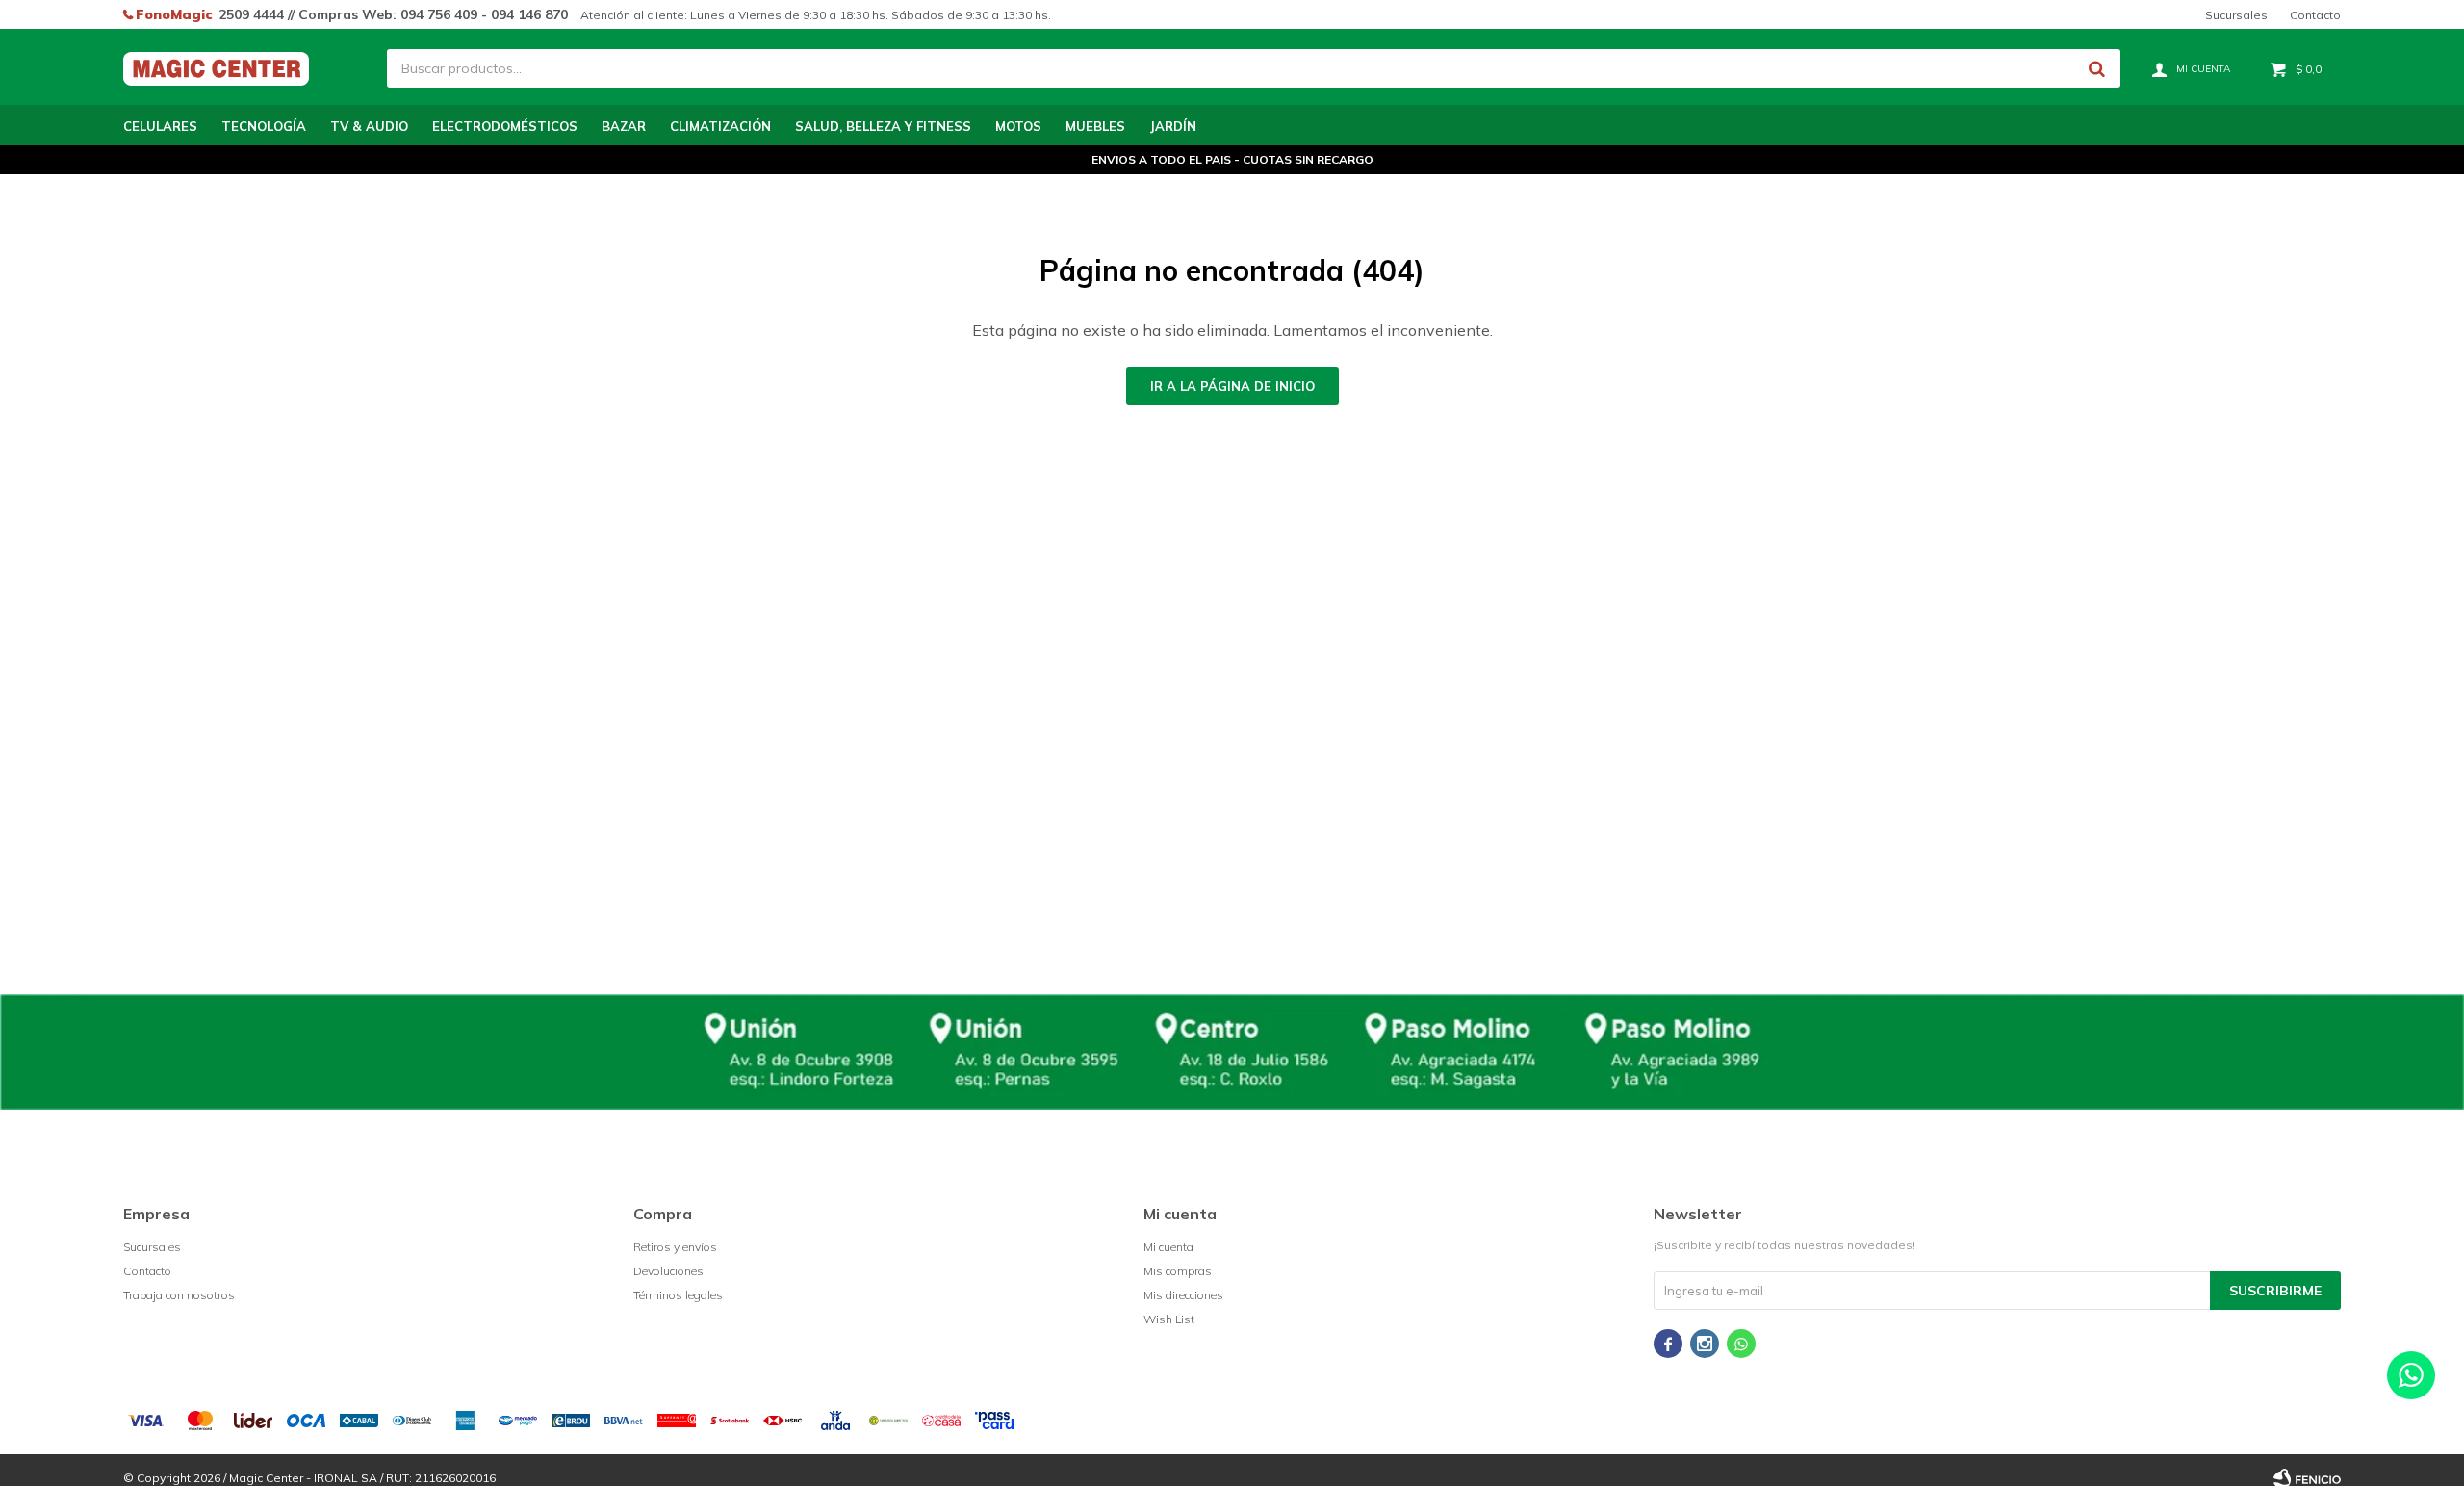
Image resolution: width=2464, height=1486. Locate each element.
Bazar (624, 126)
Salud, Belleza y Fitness (883, 126)
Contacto (2315, 15)
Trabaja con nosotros (179, 1295)
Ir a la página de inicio (1232, 386)
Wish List (1169, 1319)
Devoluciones (668, 1271)
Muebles (1095, 126)
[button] (2096, 68)
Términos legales (678, 1295)
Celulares (160, 126)
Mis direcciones (1183, 1295)
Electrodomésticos (505, 126)
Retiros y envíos (675, 1247)
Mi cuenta (1168, 1247)
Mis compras (1178, 1271)
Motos (1018, 126)
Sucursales (2236, 15)
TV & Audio (369, 126)
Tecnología (264, 126)
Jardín (1173, 126)
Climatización (720, 126)
